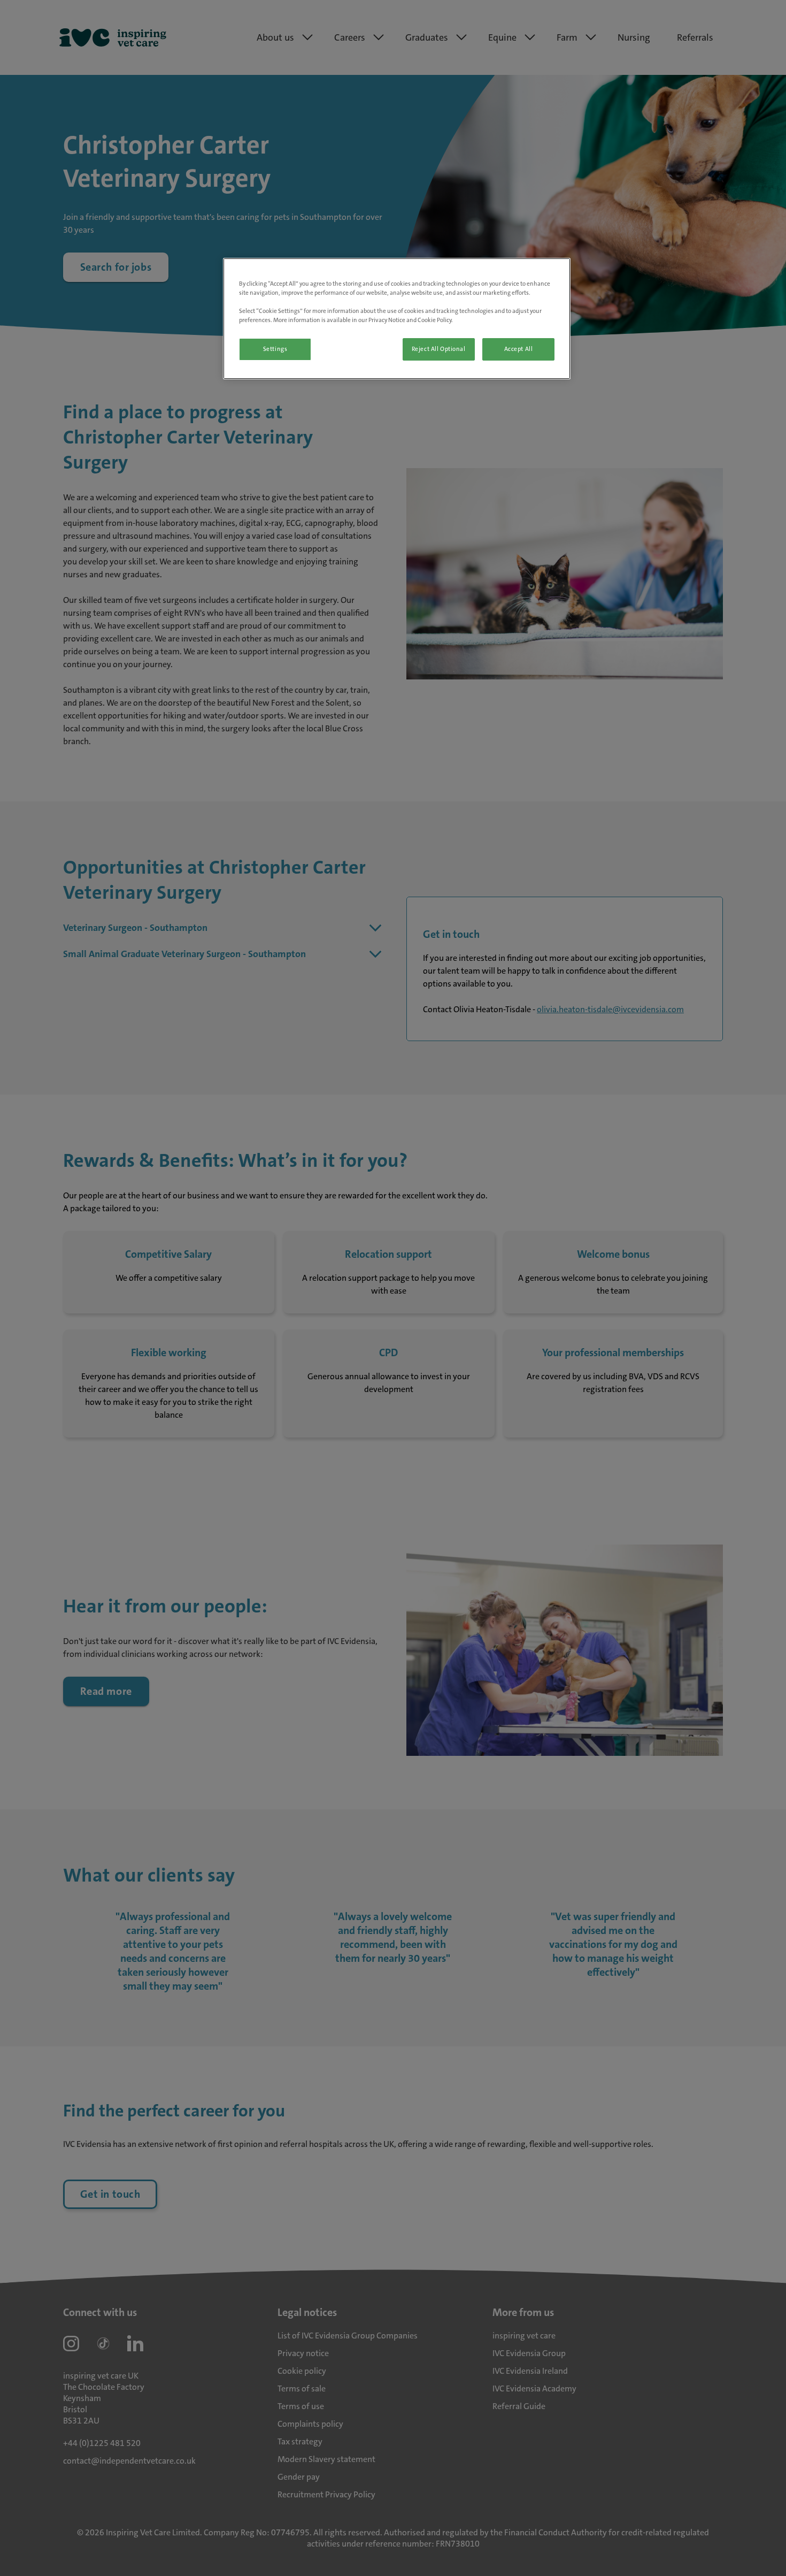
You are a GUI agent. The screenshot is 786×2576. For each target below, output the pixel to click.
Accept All (519, 349)
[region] (397, 319)
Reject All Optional (439, 349)
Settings (275, 349)
